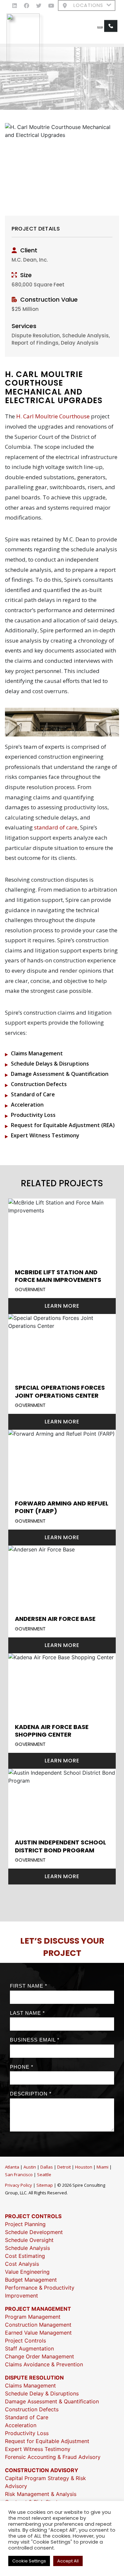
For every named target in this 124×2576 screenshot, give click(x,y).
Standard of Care (33, 1094)
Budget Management (31, 2280)
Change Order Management (40, 2356)
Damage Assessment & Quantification (60, 1074)
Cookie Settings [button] (29, 2561)
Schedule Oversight (29, 2240)
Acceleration (27, 1105)
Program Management (33, 2317)
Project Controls (33, 2216)
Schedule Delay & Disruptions (42, 2393)
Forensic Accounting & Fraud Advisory (53, 2457)
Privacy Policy (19, 2185)
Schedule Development (34, 2232)
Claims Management (37, 1053)
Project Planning (25, 2224)
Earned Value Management (38, 2333)
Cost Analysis (22, 2264)
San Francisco (19, 2175)
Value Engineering (27, 2272)
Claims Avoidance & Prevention (44, 2364)
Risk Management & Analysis (41, 2494)
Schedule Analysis (27, 2248)
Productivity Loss (33, 1115)
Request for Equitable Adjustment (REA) (63, 1125)
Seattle (44, 2175)
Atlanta (12, 2167)
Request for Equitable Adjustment (47, 2441)
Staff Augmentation (29, 2348)
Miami (103, 2167)
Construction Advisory (42, 2470)
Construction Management (38, 2325)
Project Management (38, 2309)
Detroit (64, 2167)
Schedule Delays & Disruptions (50, 1064)
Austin (30, 2167)
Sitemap (45, 2185)
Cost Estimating (25, 2256)
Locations (88, 5)
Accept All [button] (68, 2561)
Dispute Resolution (34, 2378)
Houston (84, 2167)
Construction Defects (39, 1084)
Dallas (47, 2167)
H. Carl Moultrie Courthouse (53, 416)
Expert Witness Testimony (45, 1135)
